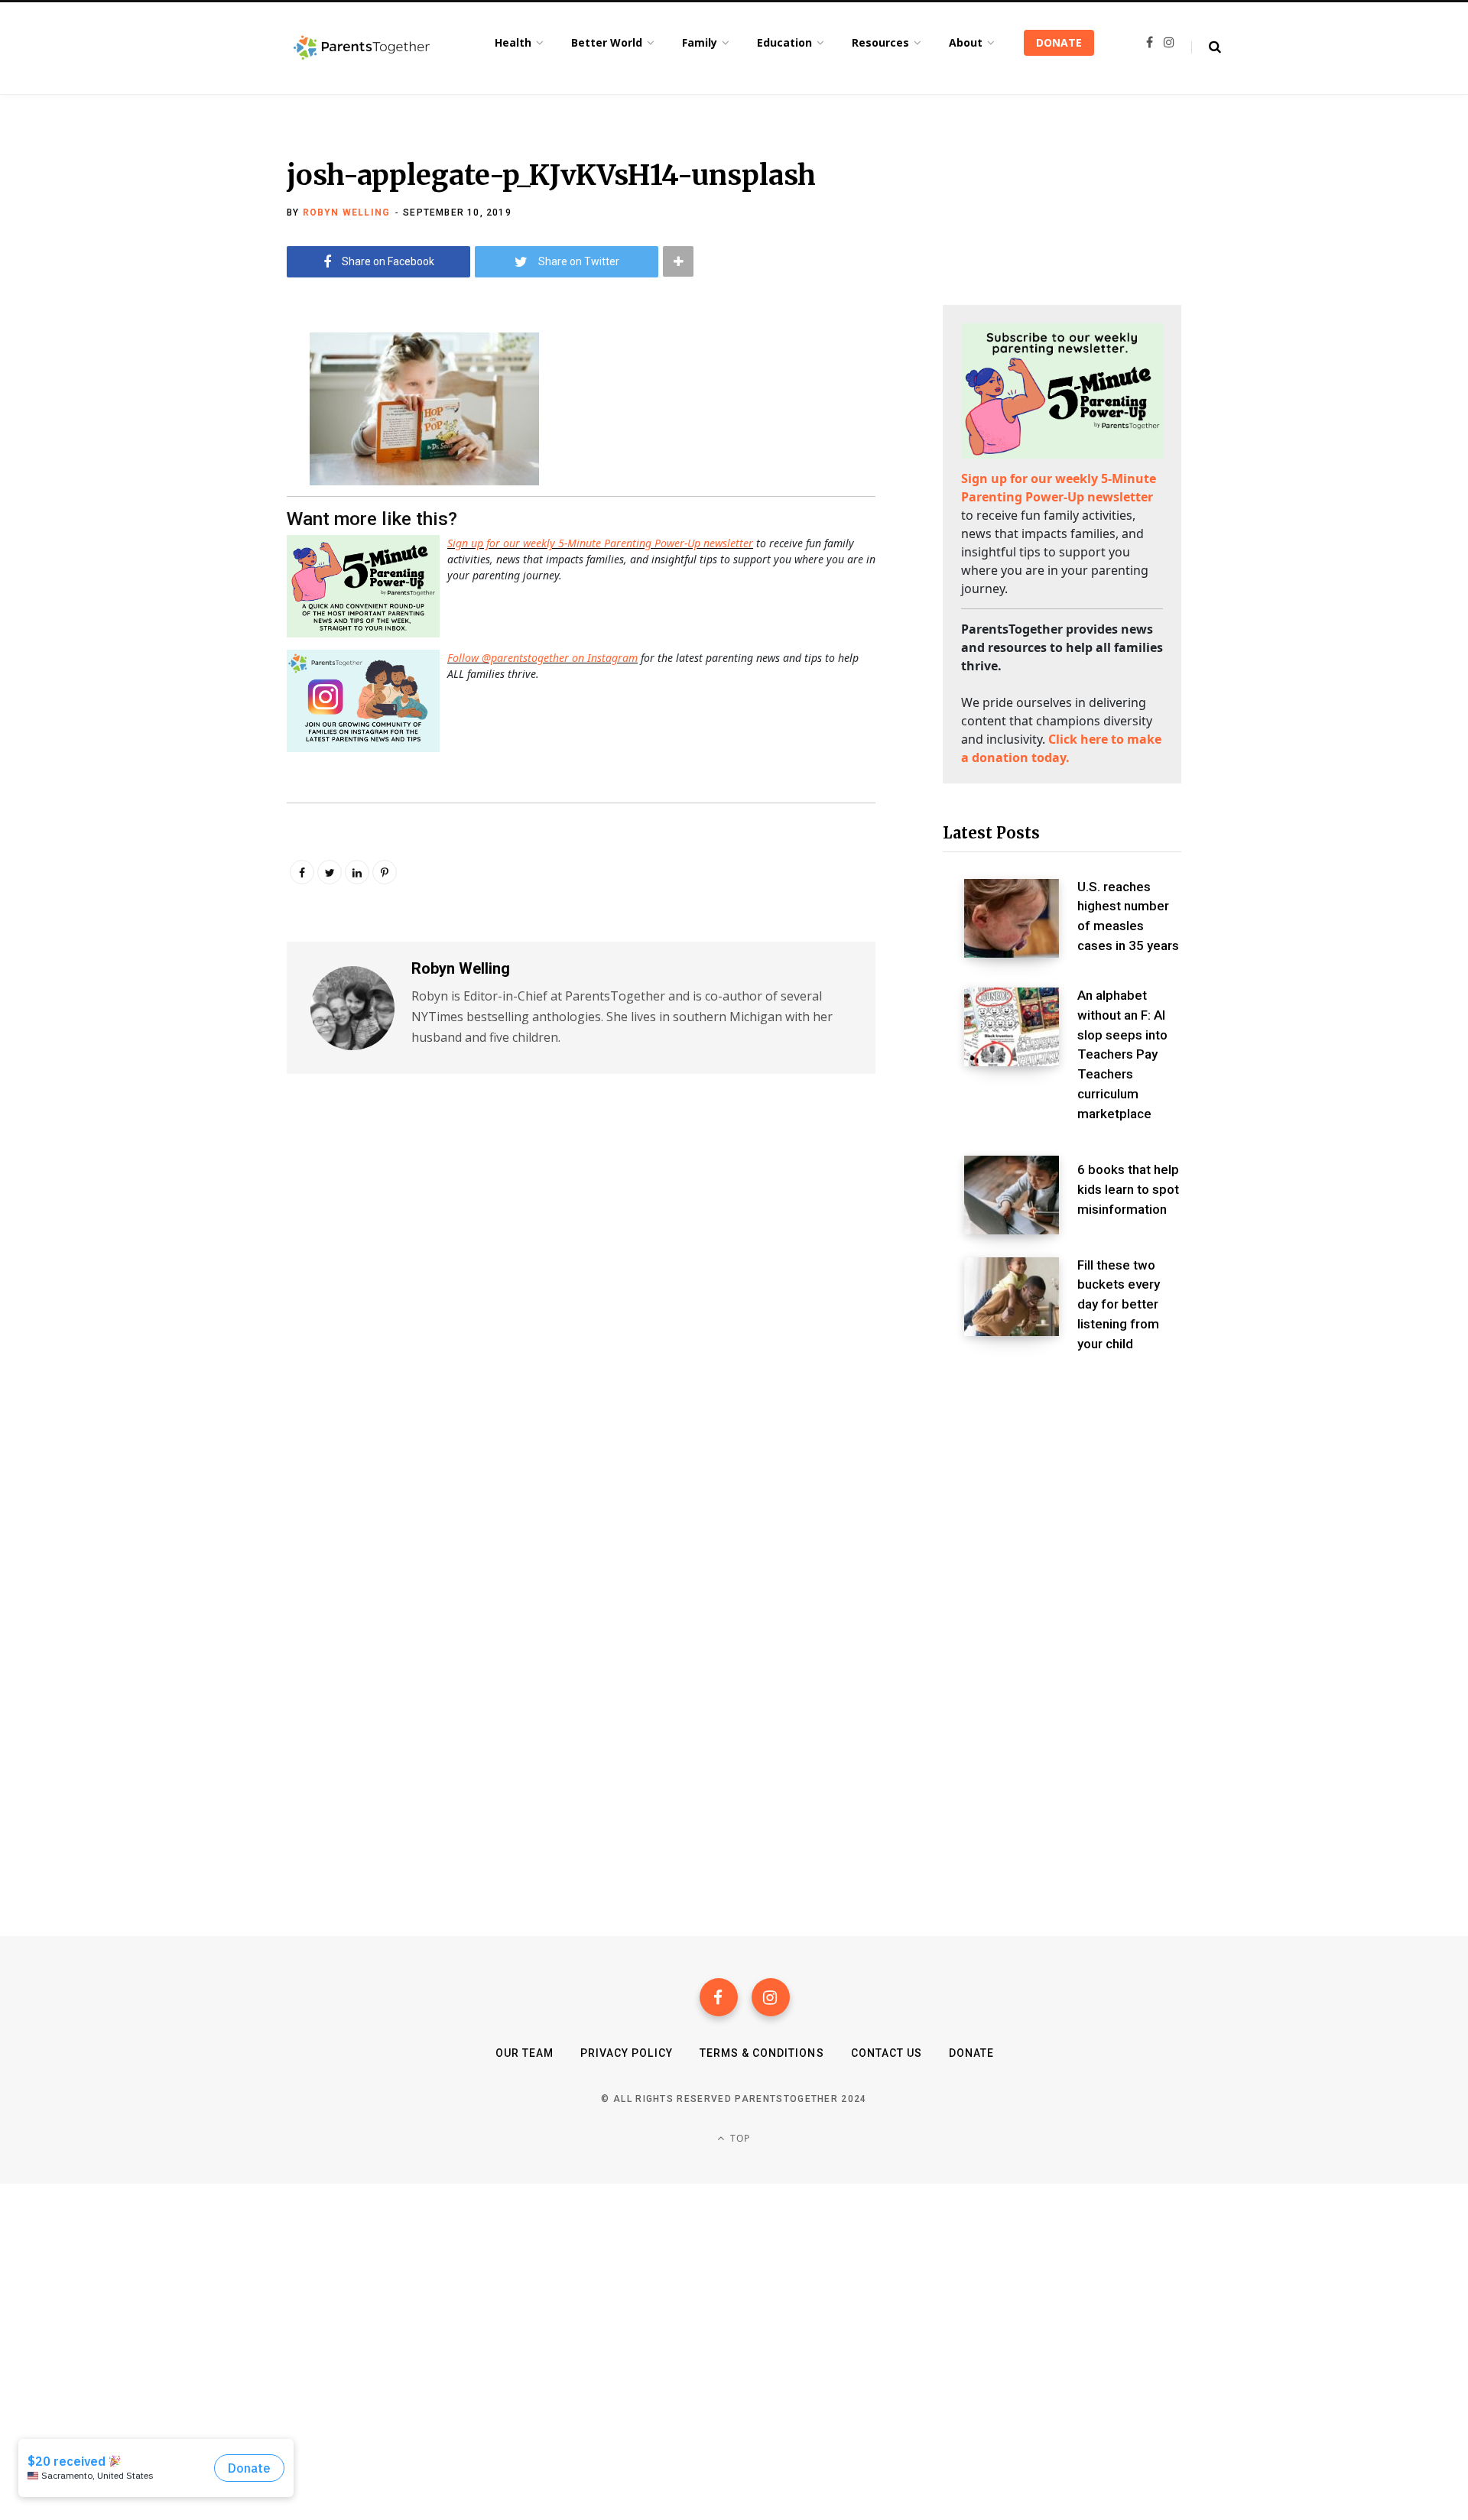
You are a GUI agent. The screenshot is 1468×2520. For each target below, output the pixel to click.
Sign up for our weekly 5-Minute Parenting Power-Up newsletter (600, 543)
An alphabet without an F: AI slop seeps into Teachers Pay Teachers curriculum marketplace (1122, 1054)
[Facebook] (719, 1997)
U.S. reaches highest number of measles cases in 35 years (1128, 916)
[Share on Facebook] (211, 386)
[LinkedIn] (357, 872)
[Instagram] (771, 1997)
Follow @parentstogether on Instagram (542, 658)
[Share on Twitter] (211, 426)
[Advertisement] (1062, 1497)
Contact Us (887, 2053)
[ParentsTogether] (362, 48)
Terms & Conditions (762, 2053)
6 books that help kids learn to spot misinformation (1128, 1189)
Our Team (525, 2053)
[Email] (211, 467)
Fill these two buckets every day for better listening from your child (1119, 1304)
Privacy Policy (627, 2053)
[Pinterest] (385, 872)
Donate (971, 2053)
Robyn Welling (347, 212)
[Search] (1206, 47)
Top (739, 2138)
